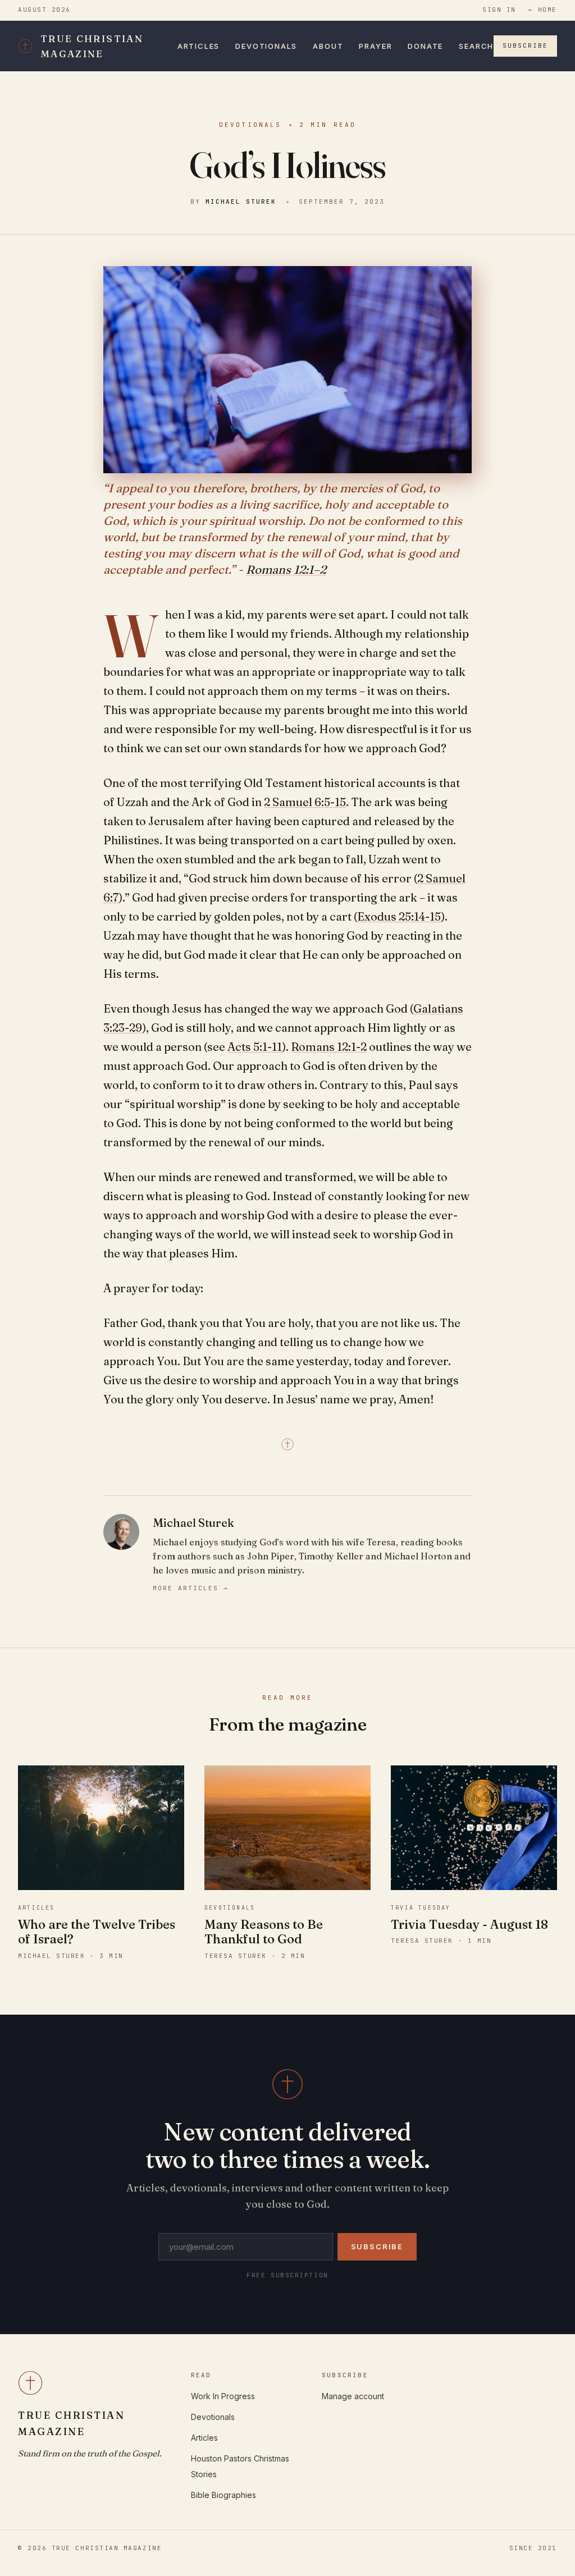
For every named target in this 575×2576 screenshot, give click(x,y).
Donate (425, 46)
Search (476, 46)
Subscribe (525, 45)
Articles (199, 46)
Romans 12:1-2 (329, 1047)
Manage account (353, 2396)
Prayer (375, 46)
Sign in (499, 10)
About (328, 46)
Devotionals (266, 46)
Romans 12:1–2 (286, 569)
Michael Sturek (241, 202)
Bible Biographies (223, 2495)
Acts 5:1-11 (255, 1047)
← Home (543, 10)
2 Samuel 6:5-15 (305, 802)
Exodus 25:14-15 (399, 916)
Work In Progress (223, 2396)
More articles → (191, 1588)
